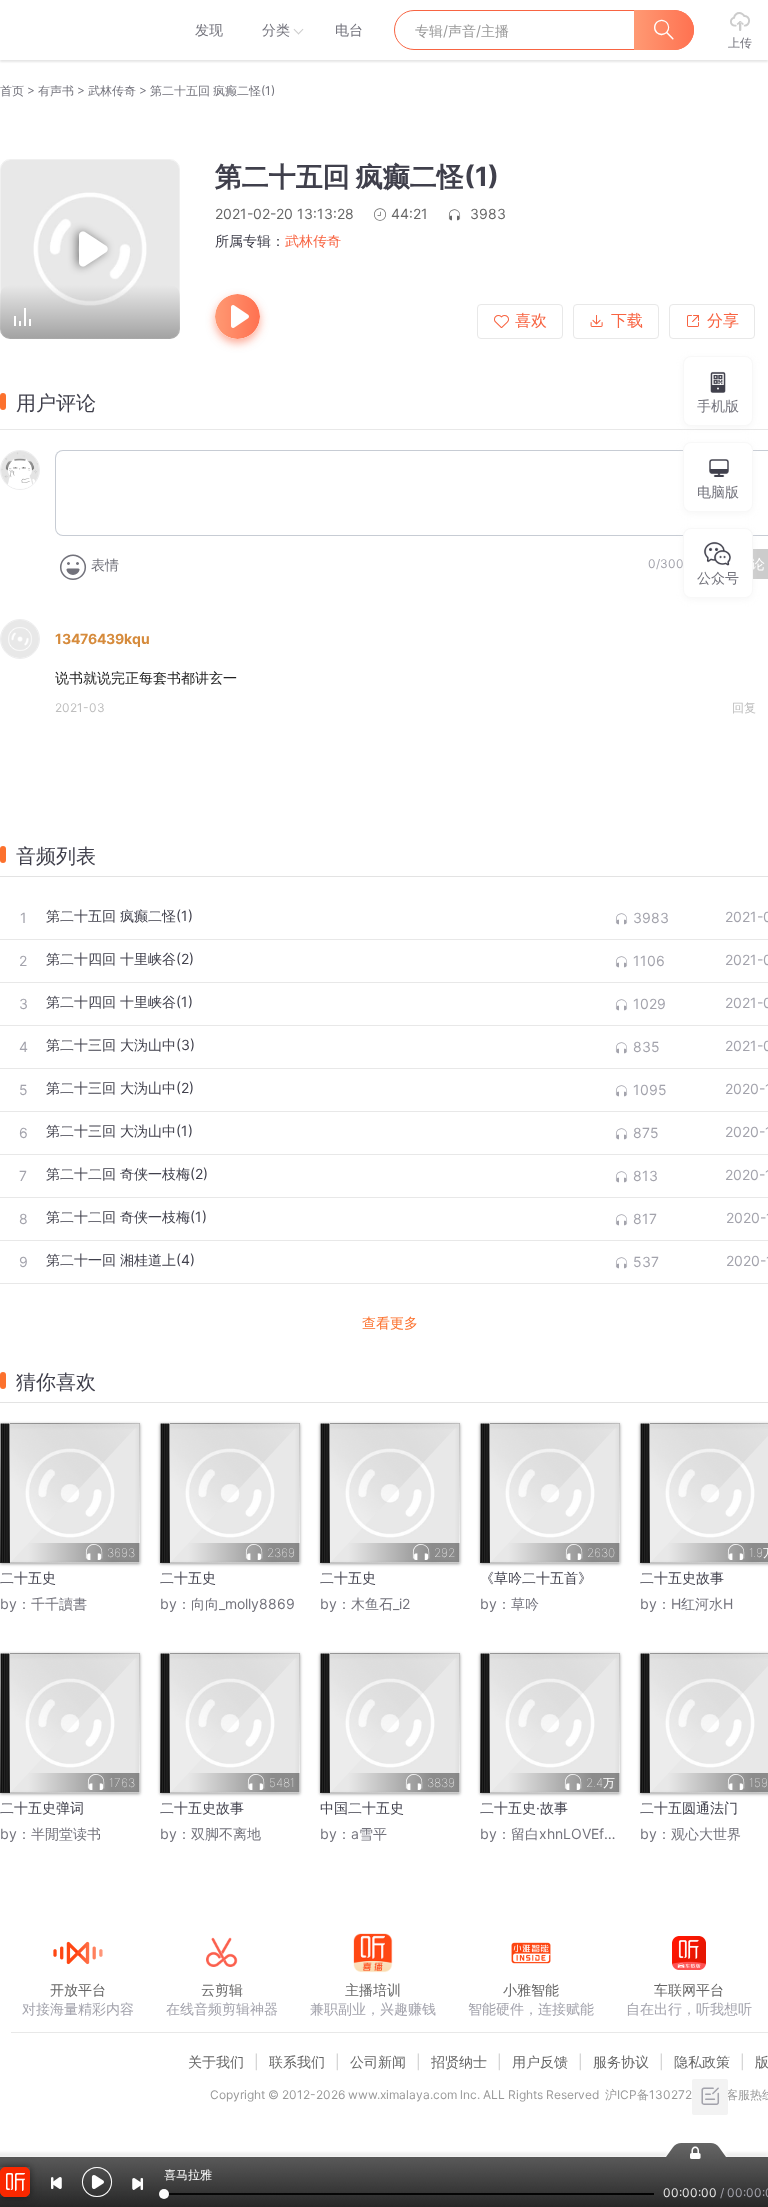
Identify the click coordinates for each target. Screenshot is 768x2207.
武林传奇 (112, 90)
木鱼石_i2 (380, 1603)
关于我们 (216, 2061)
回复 (744, 707)
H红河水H (702, 1603)
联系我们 (297, 2061)
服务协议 (621, 2061)
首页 (12, 90)
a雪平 (369, 1833)
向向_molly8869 (243, 1603)
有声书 (56, 90)
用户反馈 (540, 2061)
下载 (627, 320)
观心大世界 (706, 1833)
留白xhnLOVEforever (578, 1833)
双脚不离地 (226, 1833)
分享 (723, 320)
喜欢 (531, 320)
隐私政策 (702, 2061)
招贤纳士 (459, 2061)
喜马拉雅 (77, 30)
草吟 (525, 1603)
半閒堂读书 (66, 1833)
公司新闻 (378, 2061)
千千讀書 (59, 1603)
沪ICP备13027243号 (662, 2094)
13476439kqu (102, 638)
